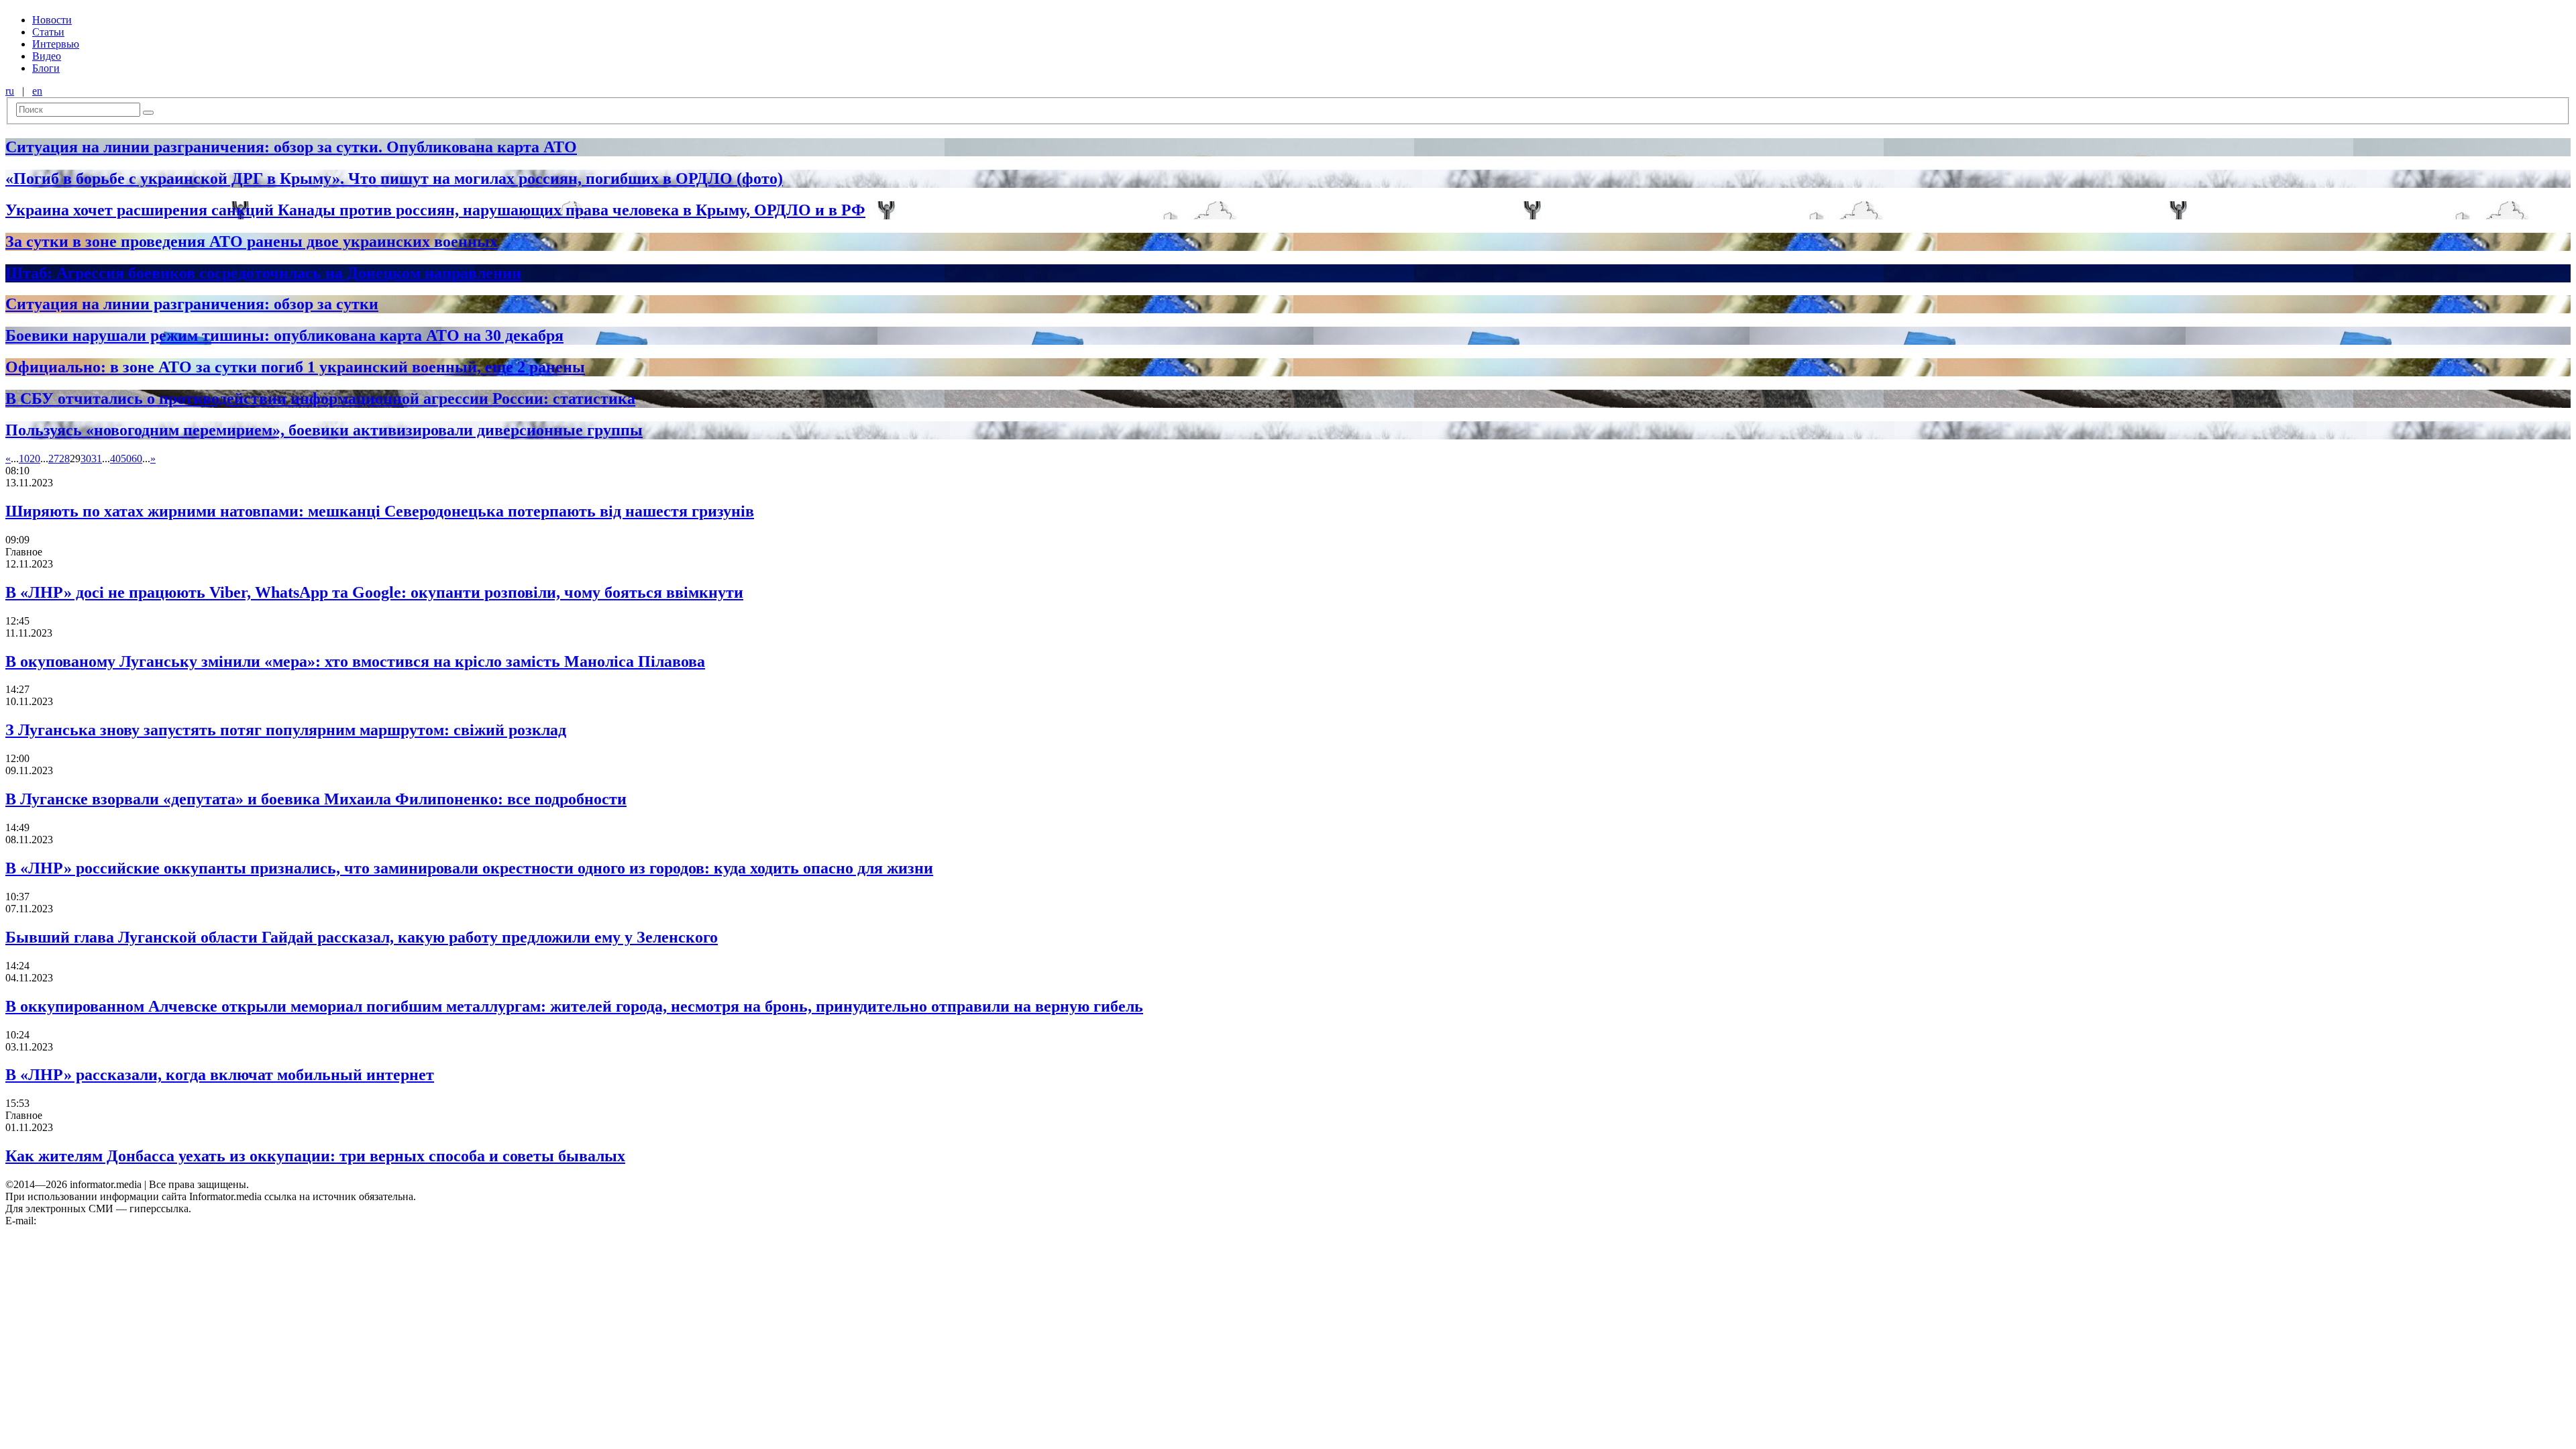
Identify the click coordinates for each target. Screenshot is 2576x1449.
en (37, 91)
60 (137, 459)
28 (64, 459)
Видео (47, 56)
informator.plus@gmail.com (98, 1221)
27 (54, 459)
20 (35, 459)
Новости (52, 20)
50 (126, 459)
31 (97, 459)
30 (86, 459)
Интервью (56, 44)
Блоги (46, 68)
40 (115, 459)
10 (24, 459)
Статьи (48, 32)
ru (10, 91)
